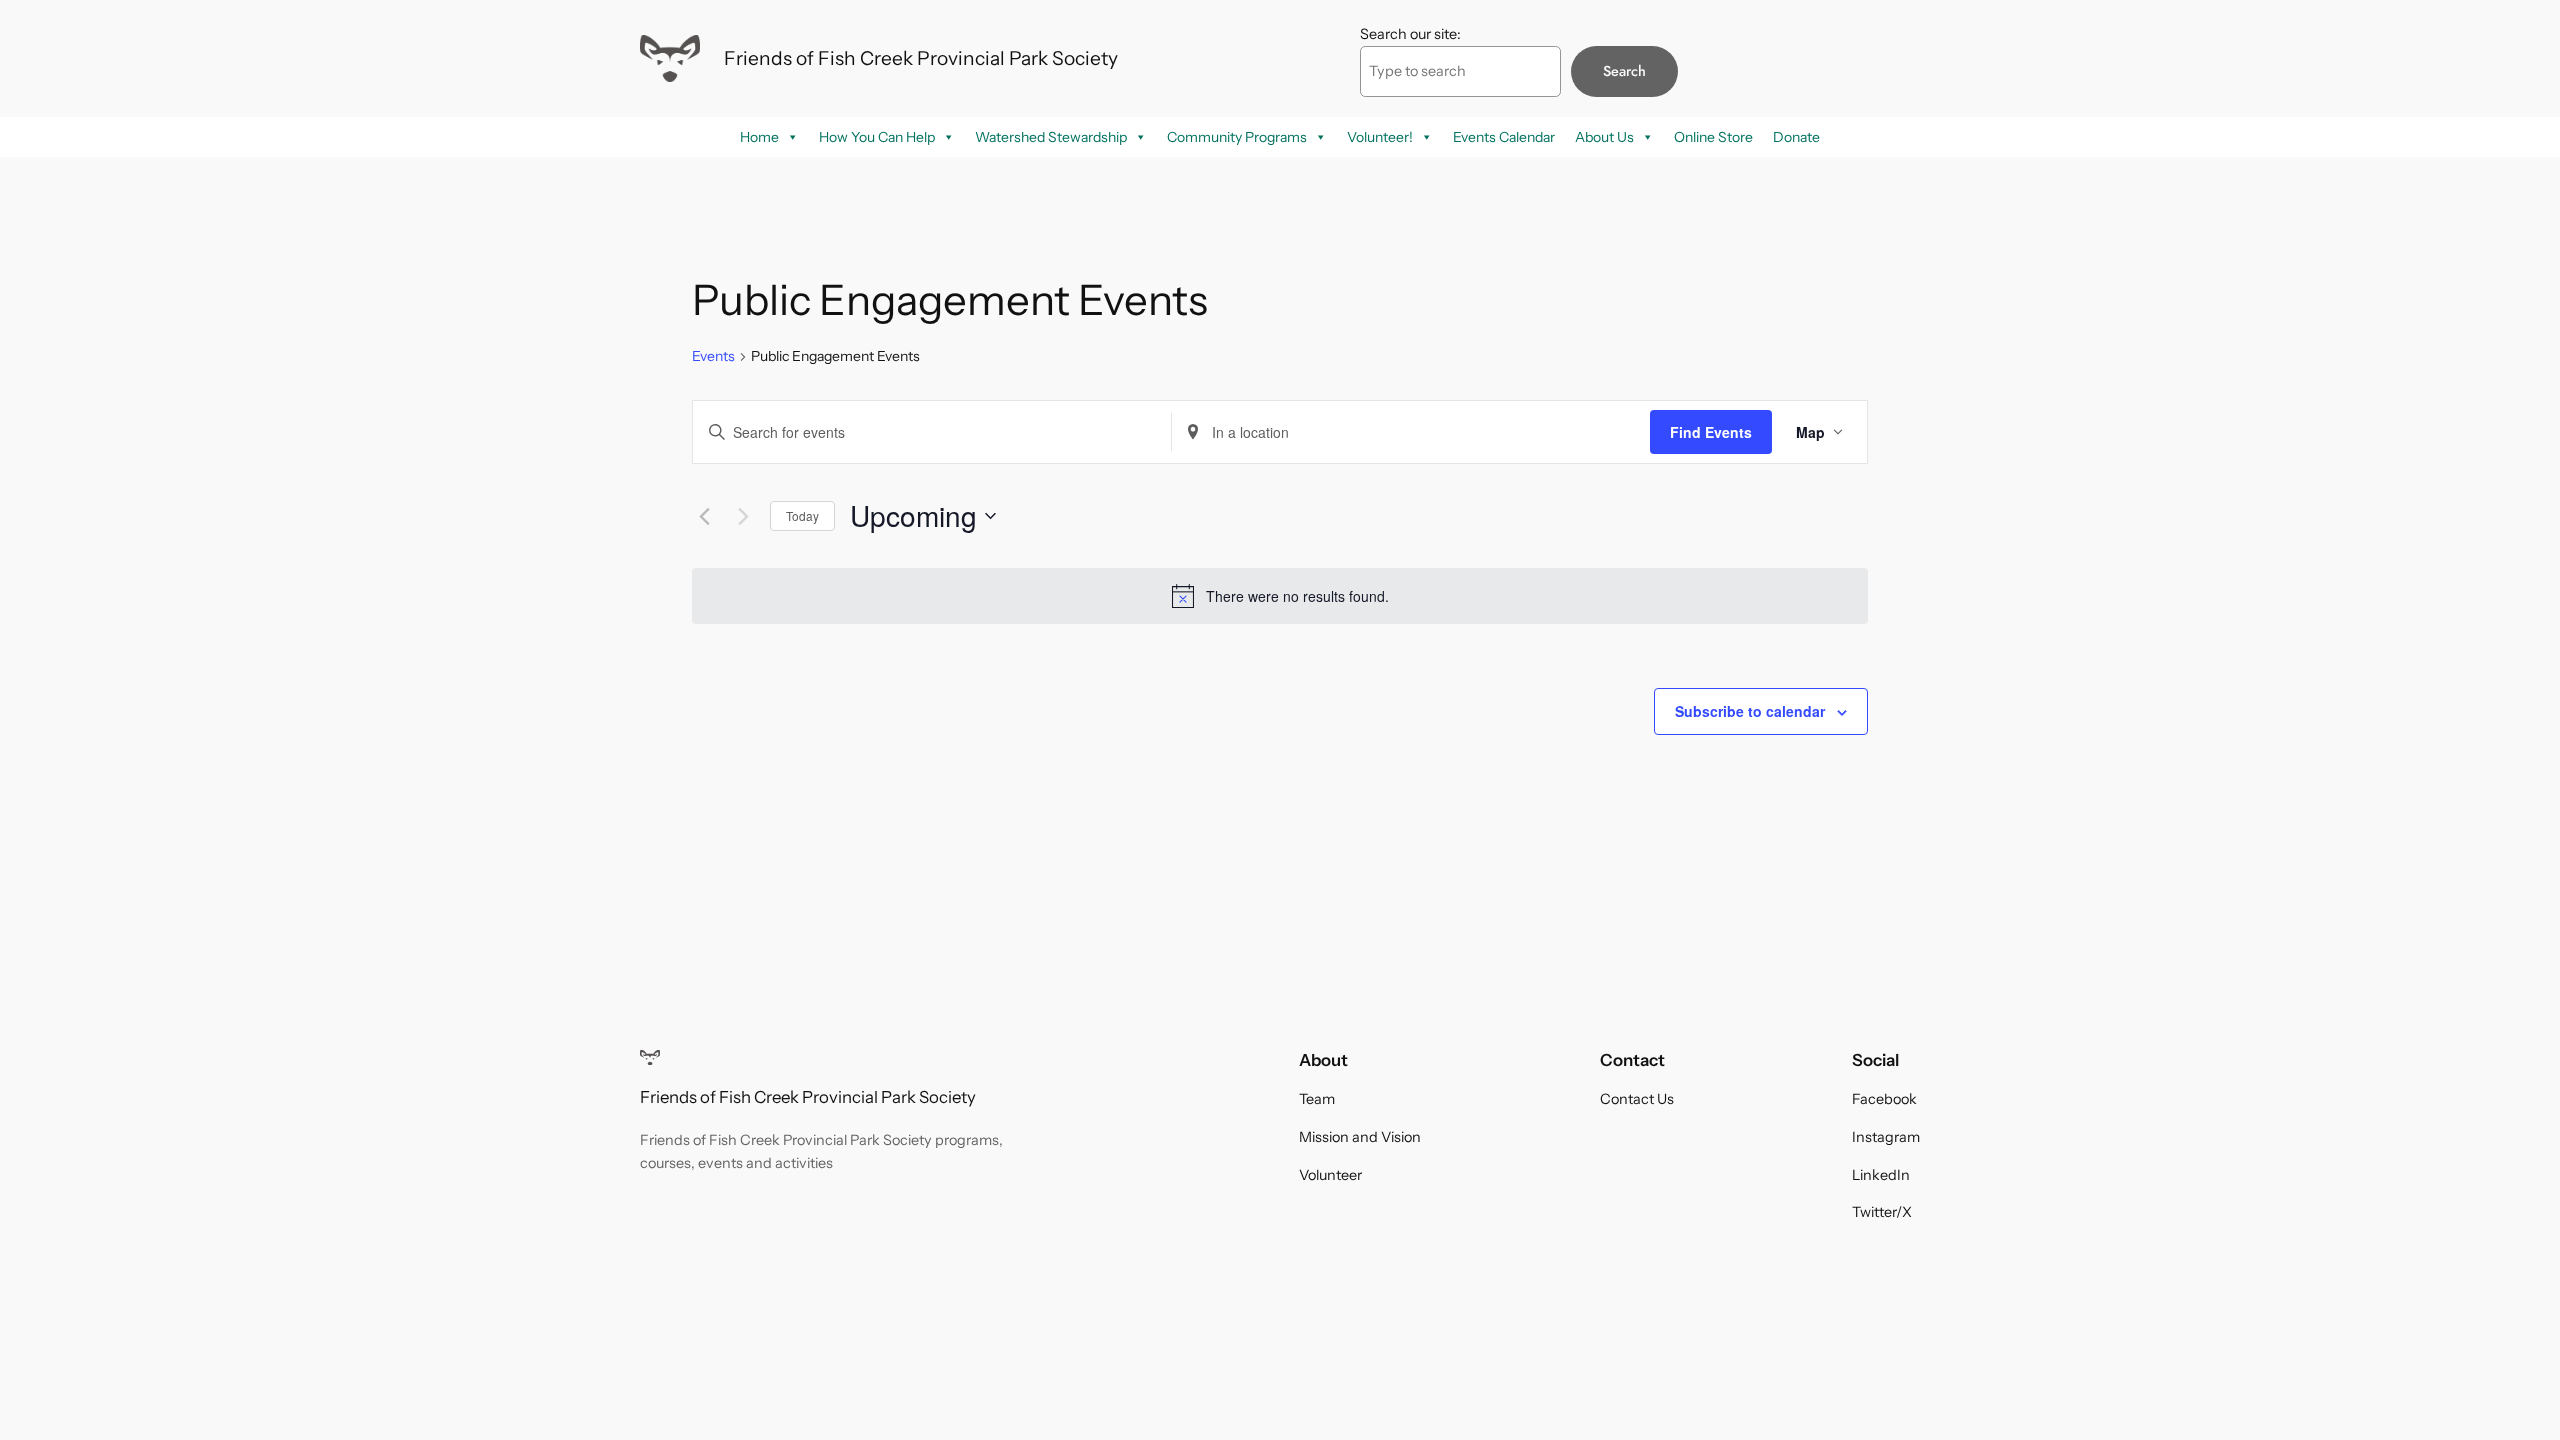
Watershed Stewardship (1051, 137)
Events (713, 356)
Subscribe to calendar (1750, 711)
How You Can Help (877, 137)
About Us (1604, 137)
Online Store (1713, 137)
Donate (1796, 137)
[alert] (1280, 596)
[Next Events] (743, 516)
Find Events (1711, 432)
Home (759, 137)
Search (1624, 71)
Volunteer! (1380, 137)
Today (802, 515)
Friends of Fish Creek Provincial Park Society (921, 58)
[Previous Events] (704, 516)
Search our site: (1410, 34)
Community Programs (1237, 137)
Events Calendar (1504, 137)
